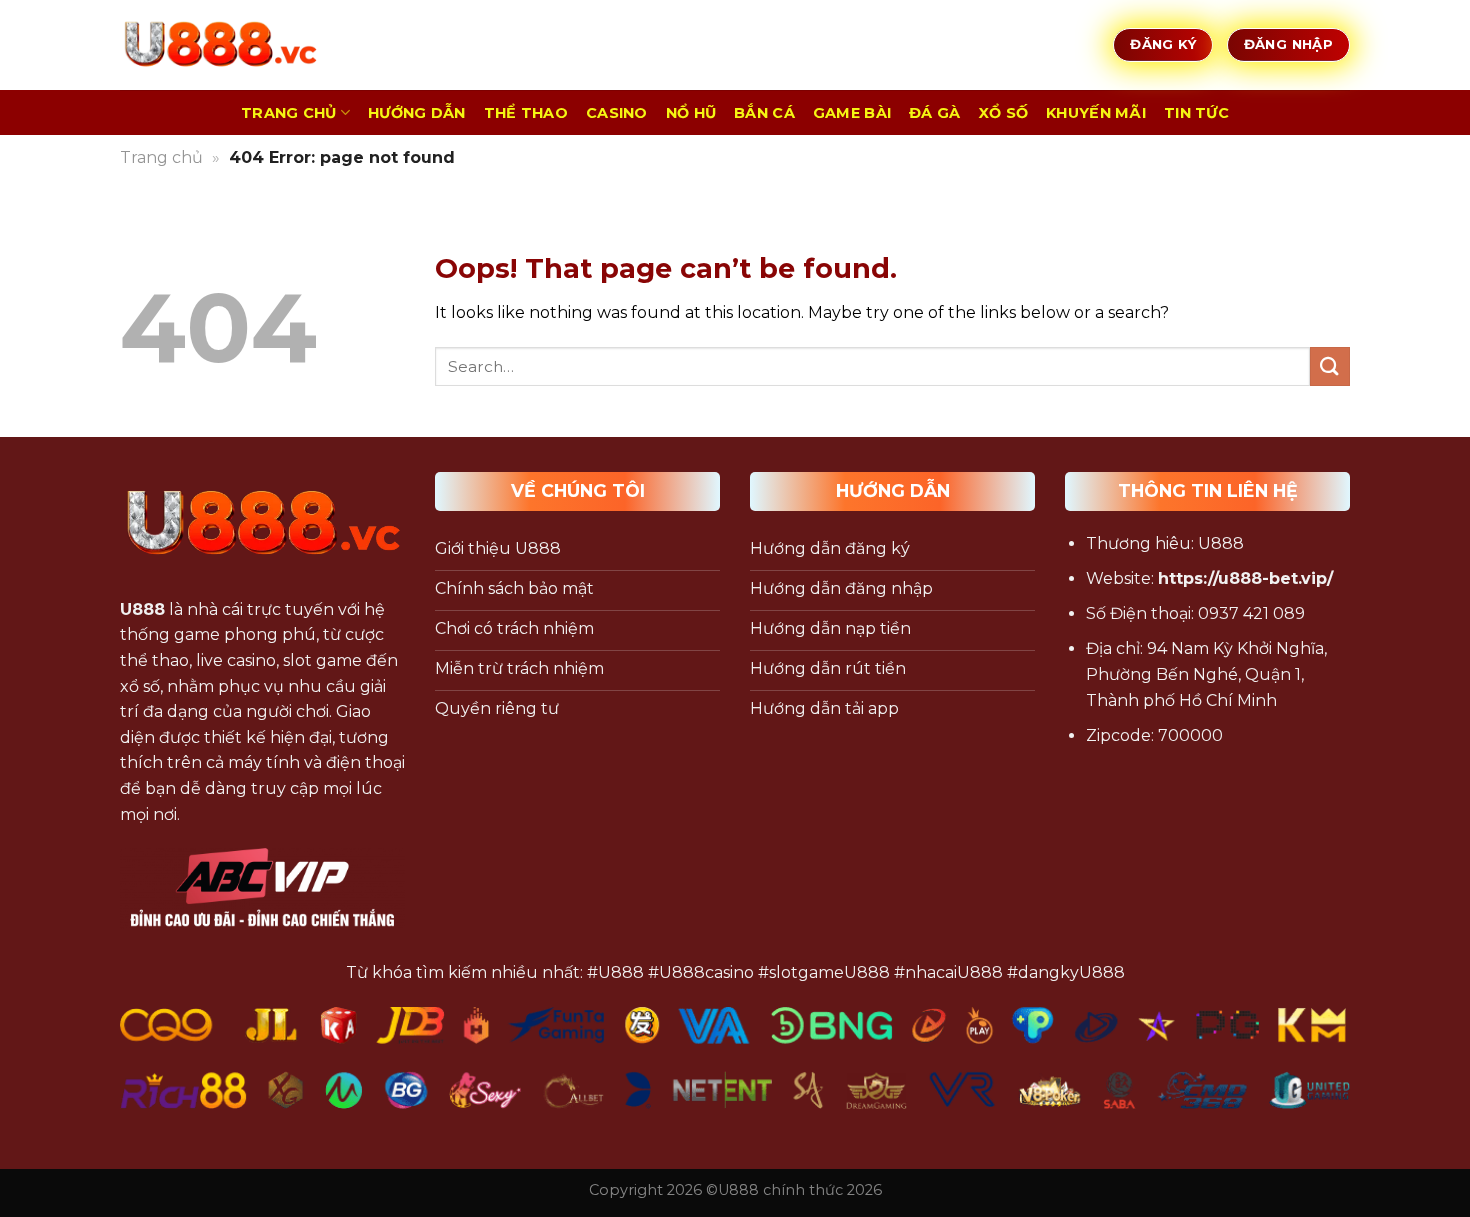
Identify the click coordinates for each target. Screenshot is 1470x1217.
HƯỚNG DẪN (417, 113)
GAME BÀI (852, 113)
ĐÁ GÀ (934, 113)
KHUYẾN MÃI (1096, 113)
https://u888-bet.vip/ (1245, 578)
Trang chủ (161, 157)
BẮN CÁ (764, 113)
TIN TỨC (1196, 113)
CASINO (617, 113)
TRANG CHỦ (289, 113)
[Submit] (1330, 366)
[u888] (220, 45)
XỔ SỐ (1003, 113)
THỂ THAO (526, 113)
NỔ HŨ (691, 113)
